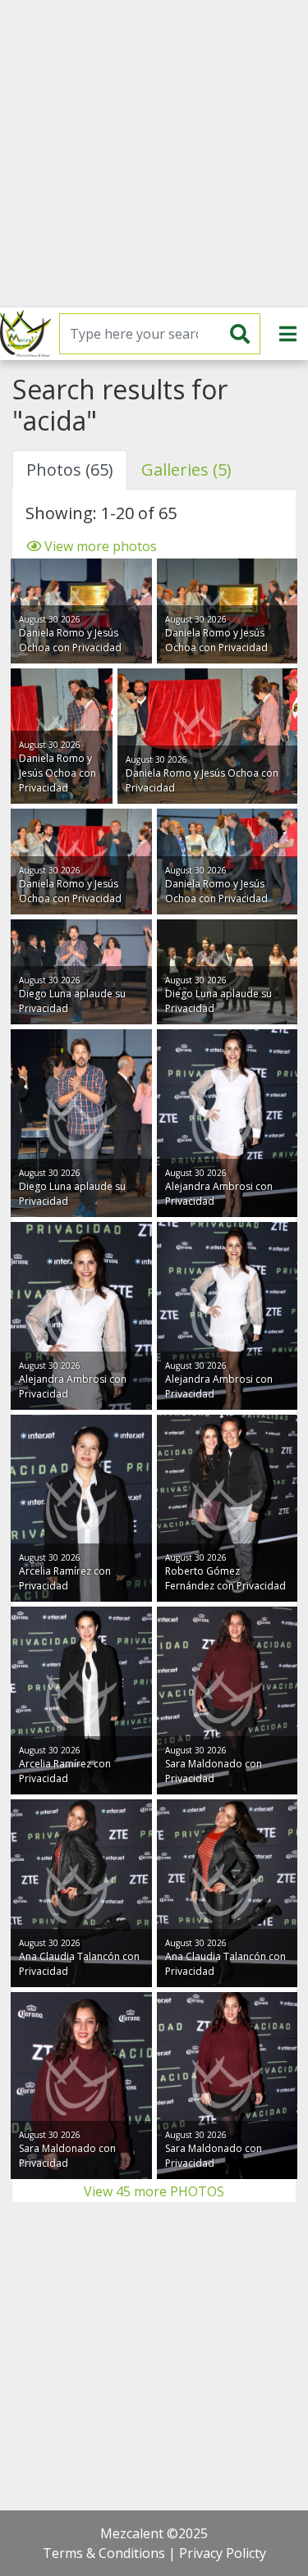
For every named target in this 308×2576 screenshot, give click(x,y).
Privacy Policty (223, 2553)
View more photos (99, 546)
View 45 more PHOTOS (154, 2191)
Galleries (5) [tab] (186, 470)
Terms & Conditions (104, 2553)
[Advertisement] (154, 154)
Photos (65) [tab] (70, 470)
